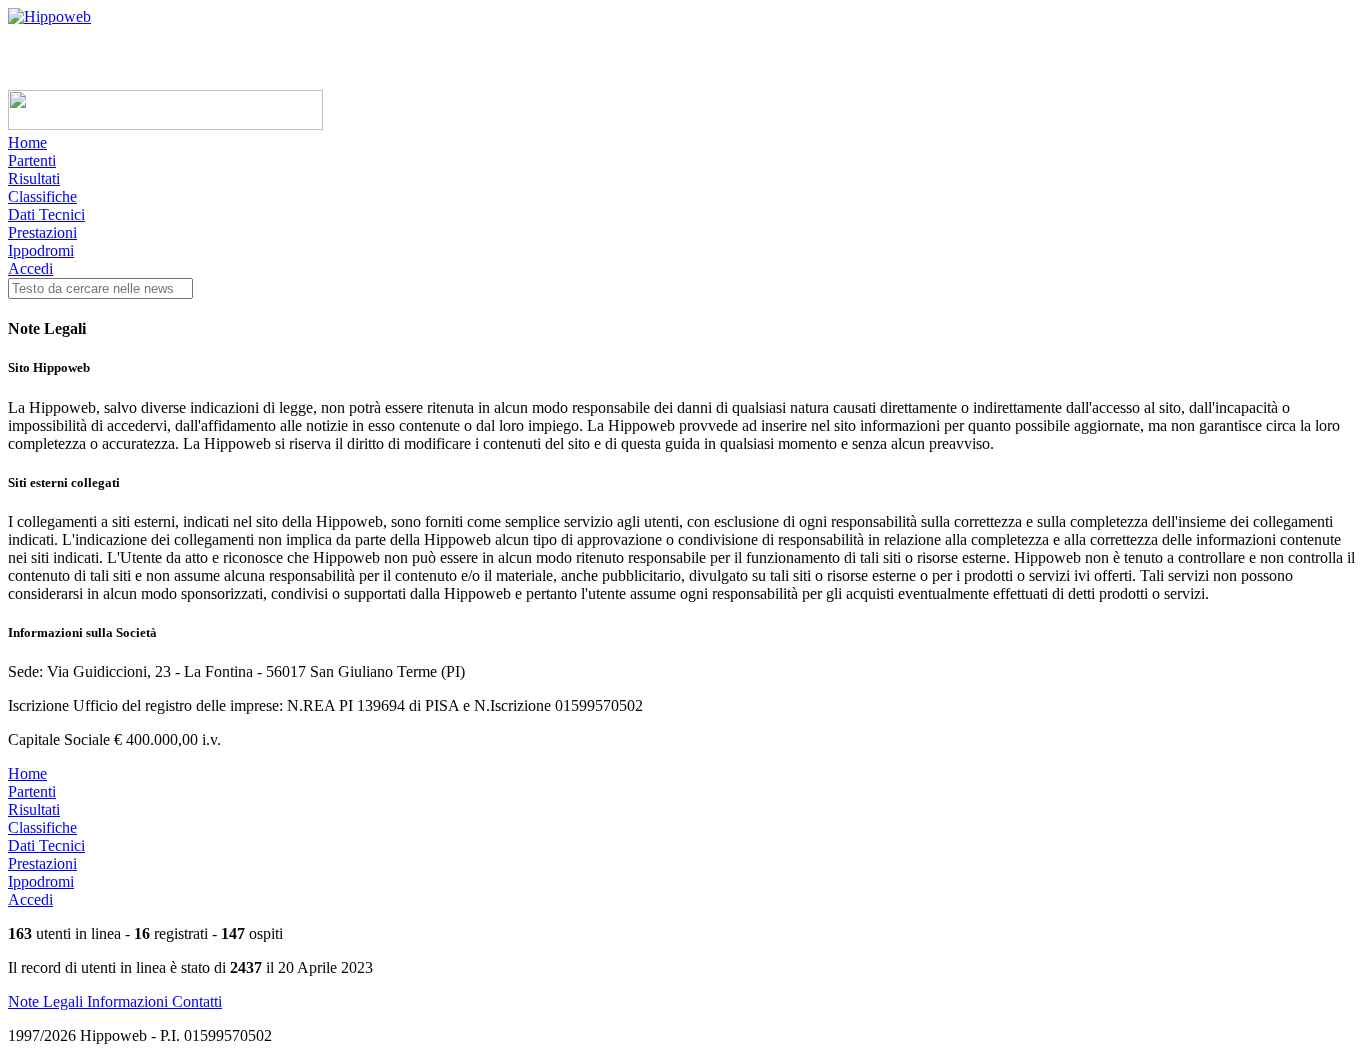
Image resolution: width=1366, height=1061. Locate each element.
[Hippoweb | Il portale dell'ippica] (49, 16)
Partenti (32, 160)
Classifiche (42, 196)
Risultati (34, 178)
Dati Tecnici (46, 214)
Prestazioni (42, 232)
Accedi (30, 268)
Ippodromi (41, 250)
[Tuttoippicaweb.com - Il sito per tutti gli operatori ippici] (165, 124)
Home (27, 142)
